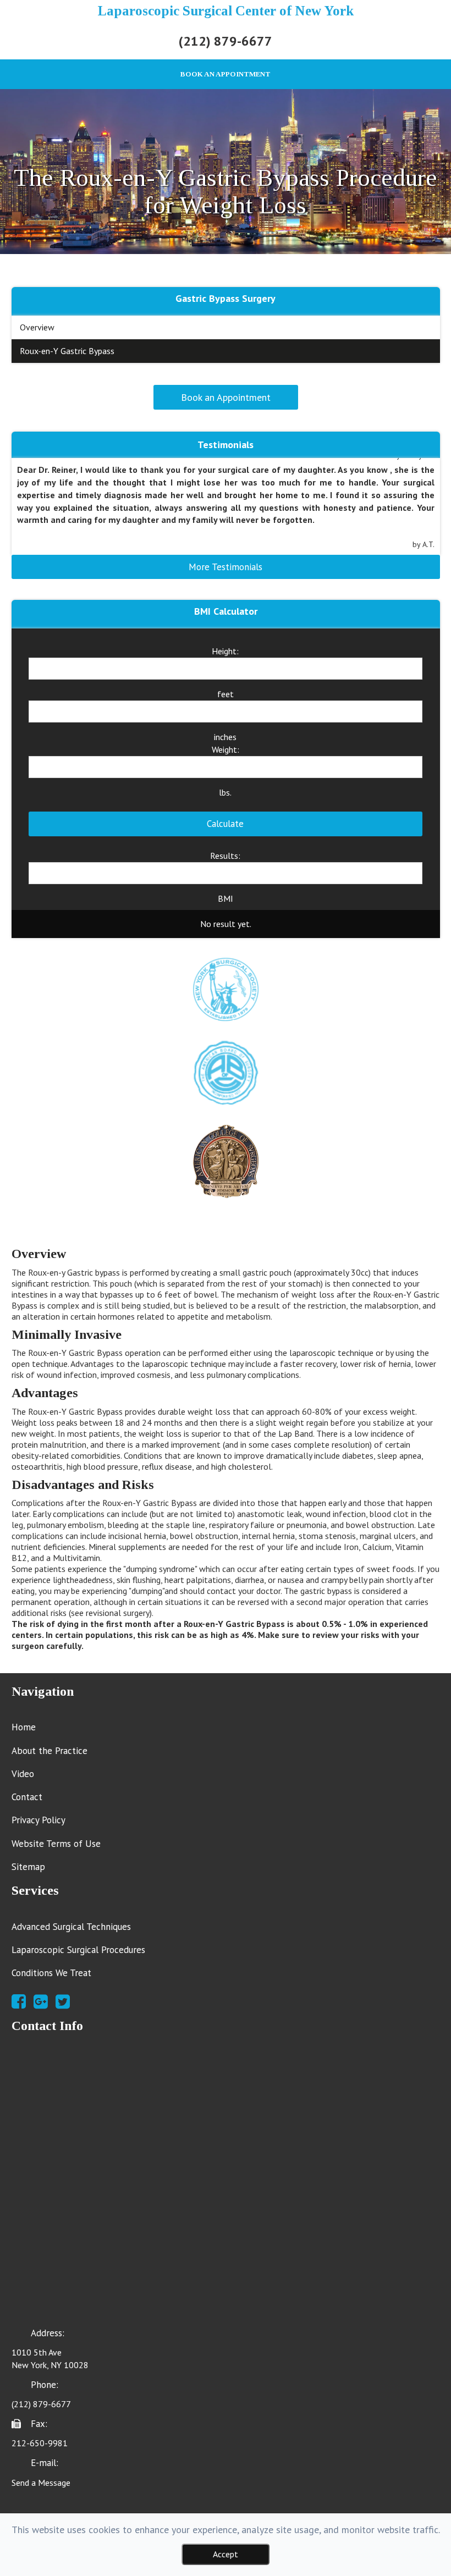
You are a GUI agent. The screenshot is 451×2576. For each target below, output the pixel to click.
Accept (226, 2554)
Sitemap (28, 1867)
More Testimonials (226, 567)
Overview (37, 327)
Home (24, 1727)
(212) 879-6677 (226, 41)
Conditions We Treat (51, 1973)
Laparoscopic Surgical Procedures (78, 1950)
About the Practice (50, 1751)
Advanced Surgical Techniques (71, 1927)
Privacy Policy (38, 1820)
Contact (27, 1797)
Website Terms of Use (56, 1844)
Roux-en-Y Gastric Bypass (67, 351)
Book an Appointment (226, 397)
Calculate (225, 824)
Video (23, 1774)
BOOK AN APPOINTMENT (226, 74)
